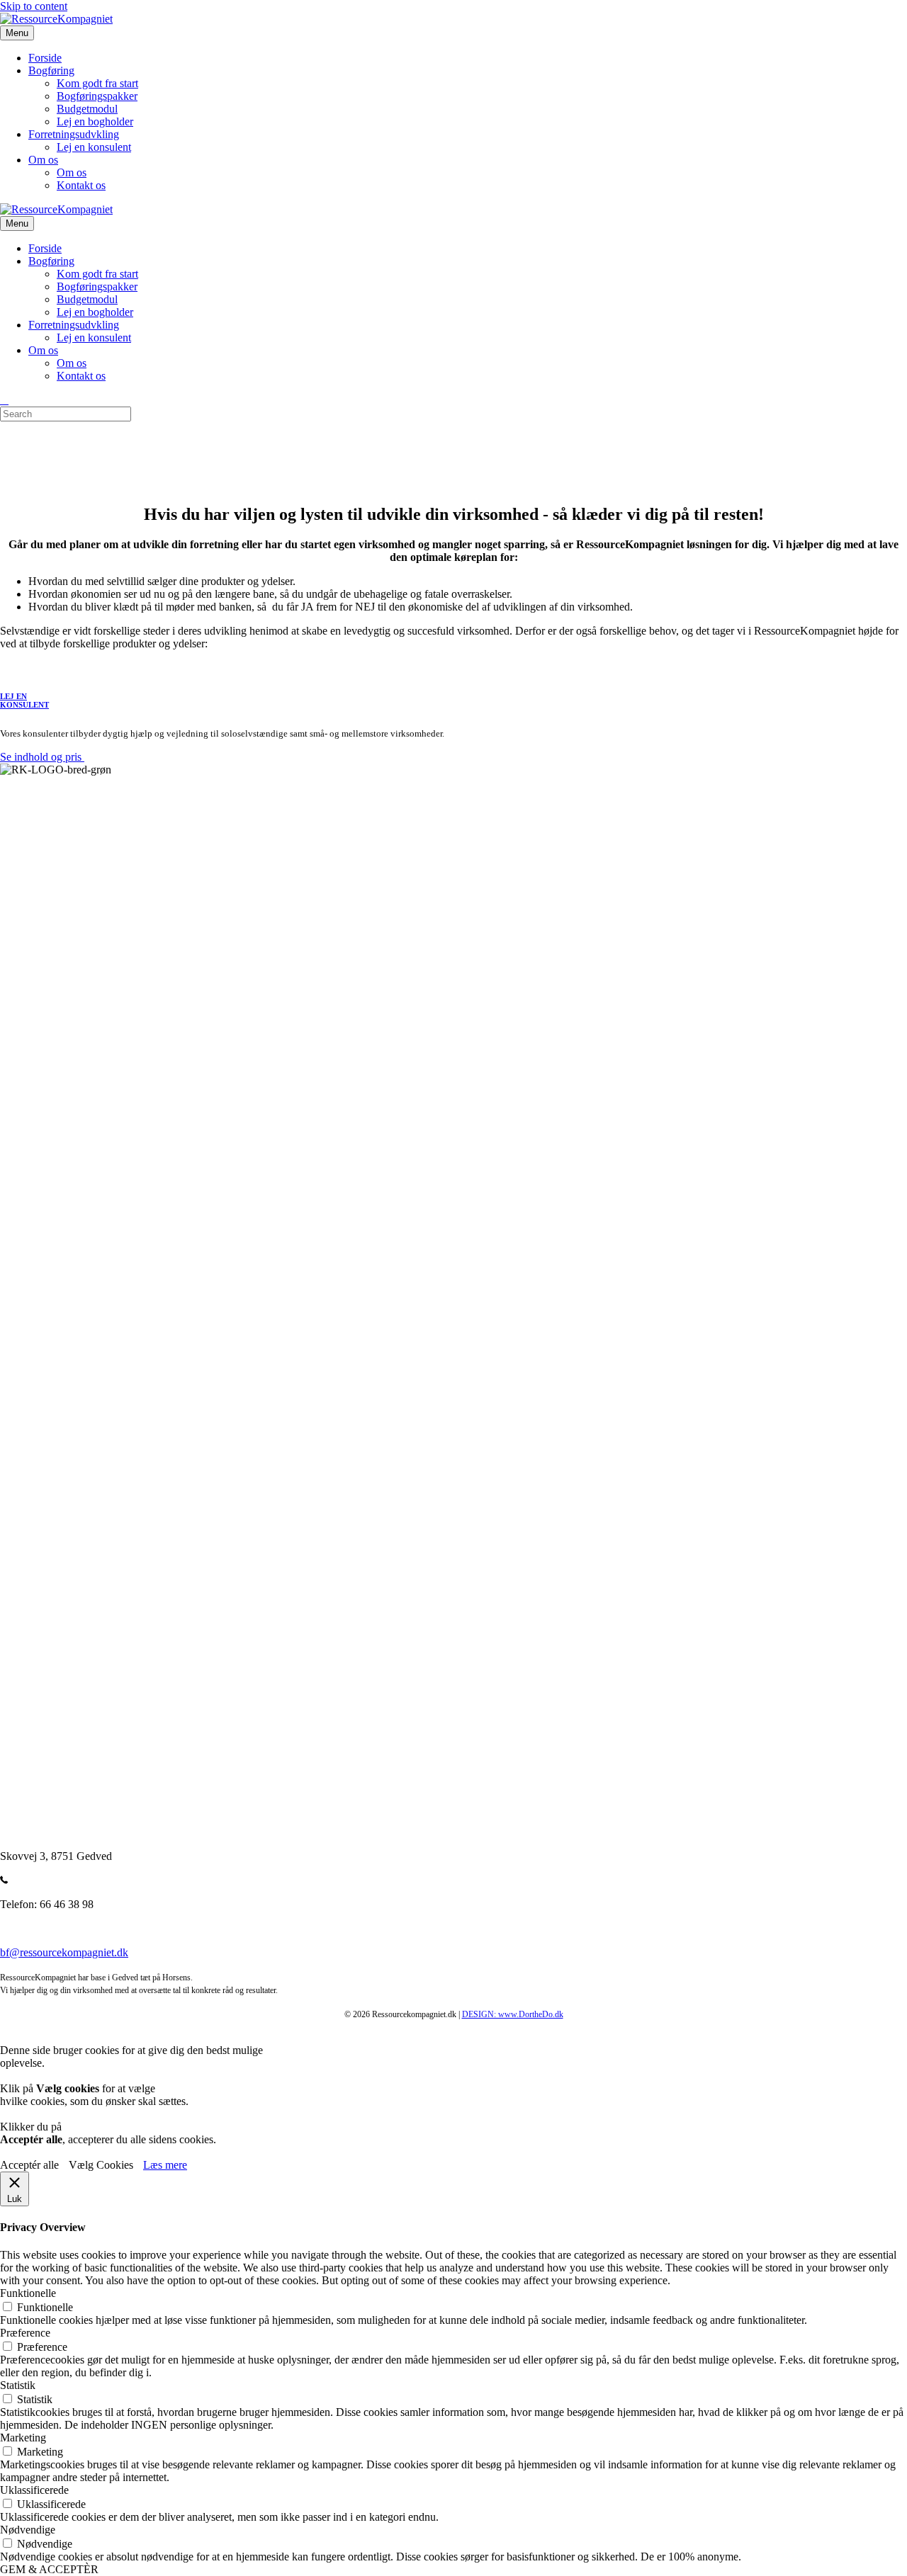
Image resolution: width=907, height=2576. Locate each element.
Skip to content (34, 6)
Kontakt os (81, 185)
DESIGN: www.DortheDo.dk (513, 2014)
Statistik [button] (18, 2385)
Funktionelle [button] (28, 2293)
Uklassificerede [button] (34, 2490)
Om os (43, 160)
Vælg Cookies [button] (101, 2165)
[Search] (4, 400)
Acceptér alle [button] (29, 2165)
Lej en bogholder (95, 121)
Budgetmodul (87, 109)
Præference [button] (25, 2333)
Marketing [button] (23, 2438)
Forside (45, 58)
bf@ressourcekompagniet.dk (64, 1952)
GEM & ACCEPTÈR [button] (49, 2569)
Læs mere (165, 2165)
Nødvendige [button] (28, 2530)
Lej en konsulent (94, 147)
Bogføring (51, 70)
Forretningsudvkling (74, 134)
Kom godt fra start (97, 83)
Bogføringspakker (97, 96)
